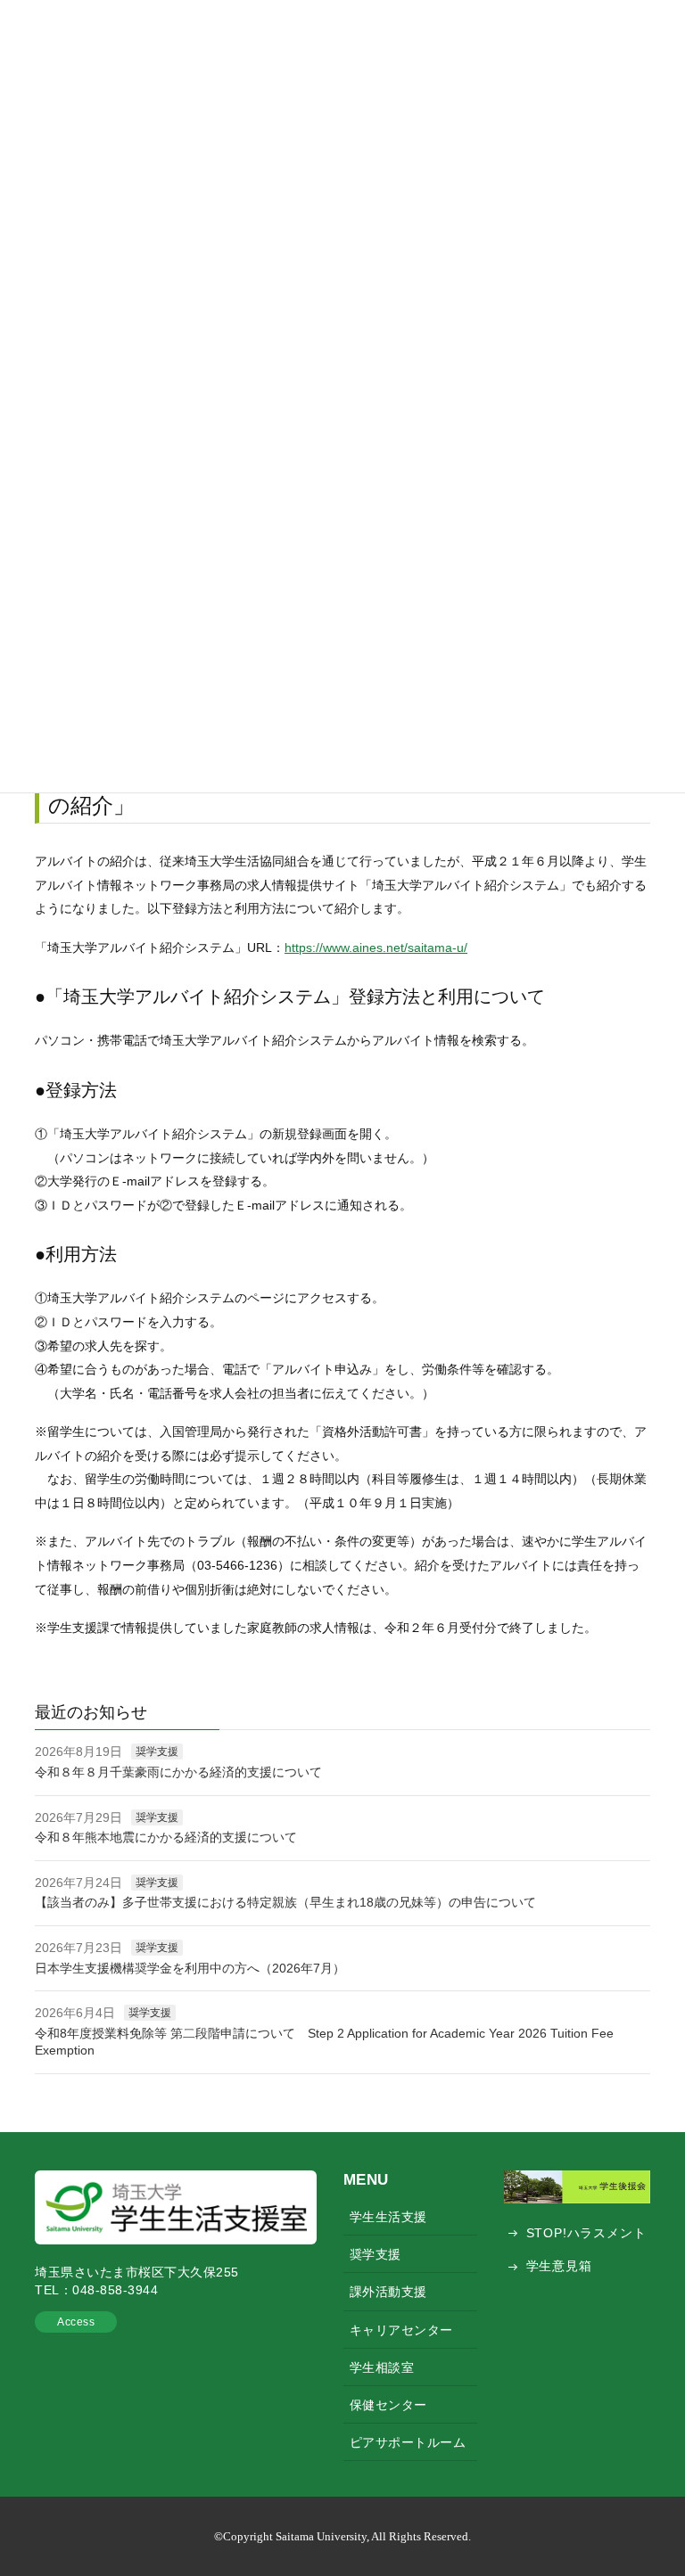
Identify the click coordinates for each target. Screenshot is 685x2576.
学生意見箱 (559, 2266)
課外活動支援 (388, 2292)
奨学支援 (157, 1752)
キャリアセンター (401, 2330)
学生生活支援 (388, 2217)
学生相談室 (382, 2367)
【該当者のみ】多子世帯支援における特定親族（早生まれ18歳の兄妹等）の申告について (285, 1902)
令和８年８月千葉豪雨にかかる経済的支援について (178, 1772)
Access (76, 2322)
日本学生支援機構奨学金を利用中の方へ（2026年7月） (190, 1968)
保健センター (388, 2405)
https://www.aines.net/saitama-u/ (376, 948)
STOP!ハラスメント (586, 2233)
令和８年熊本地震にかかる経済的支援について (166, 1837)
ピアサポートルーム (408, 2442)
